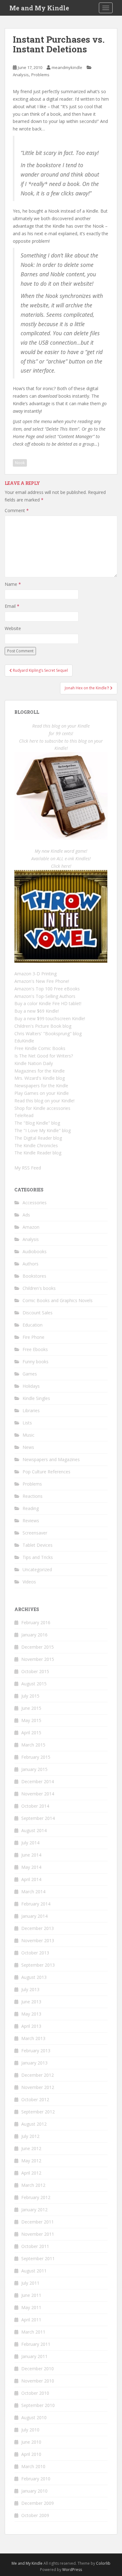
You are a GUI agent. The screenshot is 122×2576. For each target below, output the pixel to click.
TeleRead (24, 1115)
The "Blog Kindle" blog (37, 1123)
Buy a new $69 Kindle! (37, 1011)
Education (33, 1325)
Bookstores (34, 1276)
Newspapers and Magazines (51, 1459)
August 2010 (34, 2417)
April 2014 (31, 1879)
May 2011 (31, 2307)
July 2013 (30, 1989)
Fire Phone (33, 1337)
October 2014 (35, 1806)
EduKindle (24, 1041)
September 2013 (38, 1965)
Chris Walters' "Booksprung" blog (48, 1034)
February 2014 (36, 1904)
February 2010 (36, 2479)
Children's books (39, 1288)
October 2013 (35, 1953)
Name (13, 584)
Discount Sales (38, 1313)
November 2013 (38, 1940)
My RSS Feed (28, 1168)
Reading (31, 1508)
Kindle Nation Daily (34, 1063)
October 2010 (35, 2393)
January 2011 (34, 2356)
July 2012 (30, 2136)
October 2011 (35, 2246)
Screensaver (35, 1533)
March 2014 (33, 1892)
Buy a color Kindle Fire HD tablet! (48, 1003)
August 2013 (34, 1977)
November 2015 (38, 1659)
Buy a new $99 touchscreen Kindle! (50, 1018)
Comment (17, 510)
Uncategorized (37, 1569)
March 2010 (33, 2466)
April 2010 (31, 2454)
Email (12, 606)
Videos (29, 1582)
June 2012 (31, 2148)
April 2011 (31, 2320)
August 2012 (34, 2124)
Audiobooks (35, 1251)
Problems (40, 75)
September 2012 (38, 2112)
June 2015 (31, 1708)
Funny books (36, 1362)
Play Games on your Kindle (42, 1093)
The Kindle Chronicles (36, 1145)
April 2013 (31, 2026)
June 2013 (31, 2002)
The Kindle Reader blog (38, 1153)
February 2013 (36, 2051)
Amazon (31, 1227)
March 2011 (33, 2332)
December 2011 (38, 2222)
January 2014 (34, 1916)
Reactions (33, 1496)
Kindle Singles (36, 1398)
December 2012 (38, 2075)
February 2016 (36, 1622)
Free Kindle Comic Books (40, 1048)
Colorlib (103, 2563)
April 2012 (31, 2173)
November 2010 (38, 2381)
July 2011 (30, 2283)
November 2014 (38, 1794)
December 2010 (38, 2369)
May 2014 (31, 1867)
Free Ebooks (35, 1349)
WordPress (72, 2570)
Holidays (31, 1386)
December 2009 (38, 2503)
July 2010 (30, 2430)
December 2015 (38, 1647)
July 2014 (30, 1843)
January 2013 (34, 2063)
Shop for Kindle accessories (42, 1108)
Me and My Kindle (39, 8)
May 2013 (31, 2014)
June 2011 (31, 2295)
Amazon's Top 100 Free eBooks (47, 989)
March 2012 (33, 2185)
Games (30, 1374)
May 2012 (31, 2161)
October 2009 (35, 2515)
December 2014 (38, 1781)
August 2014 (34, 1830)
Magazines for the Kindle (40, 1071)
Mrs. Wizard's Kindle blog (40, 1078)
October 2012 (35, 2099)
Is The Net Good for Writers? (44, 1056)
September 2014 (38, 1818)
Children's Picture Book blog (43, 1026)
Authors (30, 1264)
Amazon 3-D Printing (36, 974)
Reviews (31, 1521)
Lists (27, 1423)
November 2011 (38, 2234)
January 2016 (34, 1635)
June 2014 (31, 1855)
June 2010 (31, 2442)
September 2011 (38, 2258)
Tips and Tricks (38, 1557)
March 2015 (33, 1745)
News (28, 1447)
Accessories (35, 1203)
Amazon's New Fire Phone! (42, 981)
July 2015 (30, 1696)
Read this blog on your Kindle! (44, 1101)
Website (13, 628)
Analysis (21, 75)
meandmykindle (67, 67)
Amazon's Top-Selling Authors (45, 996)
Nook (20, 463)
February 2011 (36, 2344)
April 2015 (31, 1733)
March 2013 (33, 2038)
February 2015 (36, 1757)
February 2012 (36, 2197)
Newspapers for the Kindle (41, 1086)
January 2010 (34, 2491)
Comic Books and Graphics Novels (58, 1300)
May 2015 (31, 1720)
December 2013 (38, 1928)
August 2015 (34, 1684)
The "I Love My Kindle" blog (43, 1130)
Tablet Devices (38, 1545)
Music (28, 1435)
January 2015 (34, 1769)
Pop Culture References (46, 1472)
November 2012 (38, 2087)
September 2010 (38, 2405)
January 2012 (34, 2210)
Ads (26, 1215)
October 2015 (35, 1671)
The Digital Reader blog (38, 1138)
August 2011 (34, 2271)
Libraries (31, 1410)
